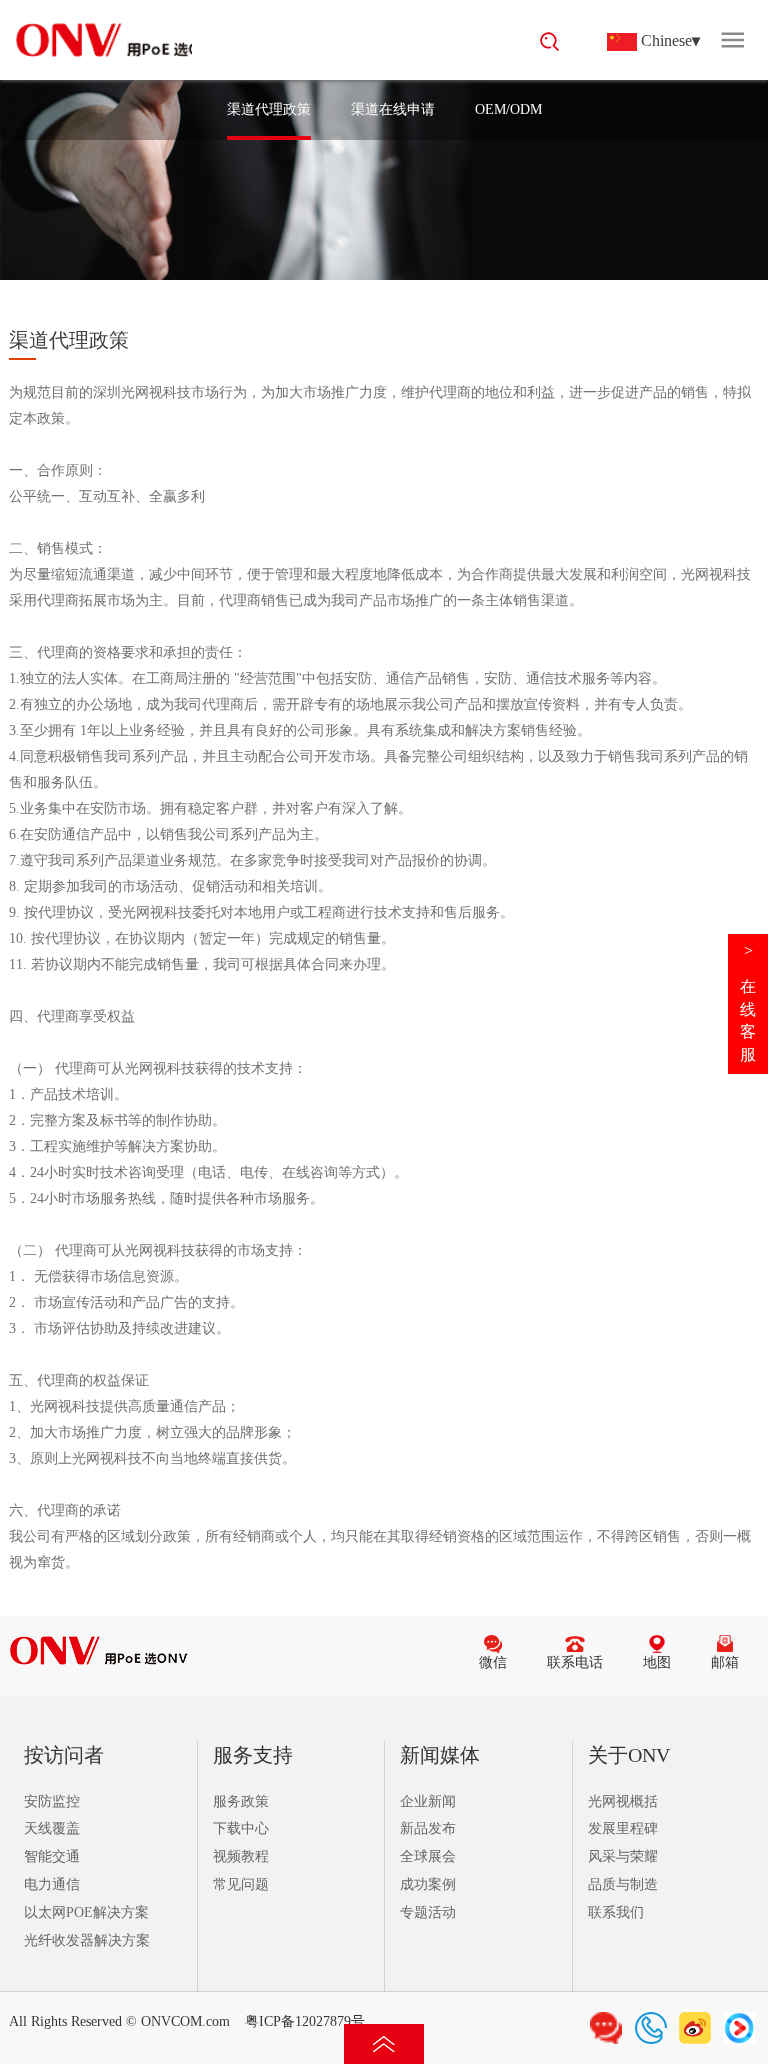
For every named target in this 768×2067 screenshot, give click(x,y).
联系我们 (616, 1912)
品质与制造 (623, 1884)
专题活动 (428, 1912)
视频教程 (241, 1856)
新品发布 (428, 1828)
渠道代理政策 (269, 109)
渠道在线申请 (393, 109)
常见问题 (241, 1884)
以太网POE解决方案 (86, 1912)
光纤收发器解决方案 (87, 1940)
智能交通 (52, 1856)
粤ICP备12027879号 (305, 2021)
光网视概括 (623, 1801)
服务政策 (241, 1801)
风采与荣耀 (623, 1856)
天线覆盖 (52, 1828)
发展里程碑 (623, 1828)
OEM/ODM (508, 109)
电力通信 (52, 1884)
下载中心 (241, 1828)
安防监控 (52, 1801)
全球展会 (428, 1856)
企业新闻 (428, 1801)
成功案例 (428, 1884)
